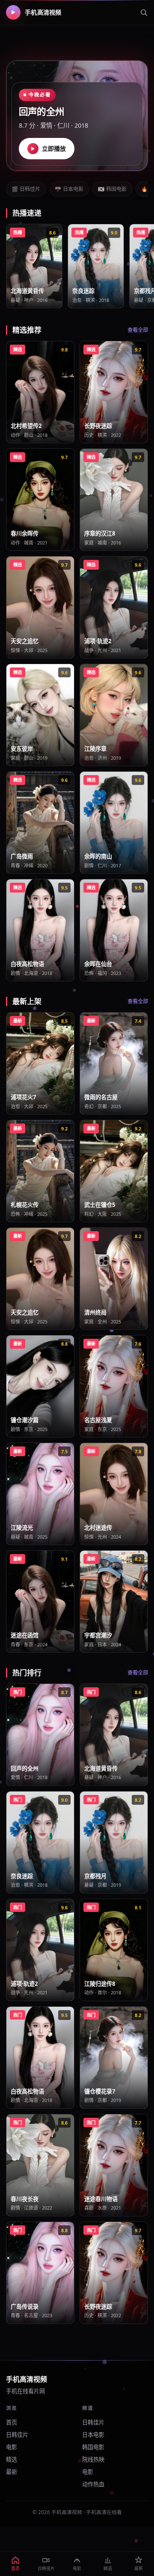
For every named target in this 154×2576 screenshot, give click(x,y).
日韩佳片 (26, 189)
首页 (12, 2422)
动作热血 (93, 2484)
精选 (12, 2459)
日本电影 (69, 189)
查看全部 (138, 330)
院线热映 (93, 2459)
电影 (12, 2447)
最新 (12, 2472)
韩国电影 (112, 189)
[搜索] (144, 12)
